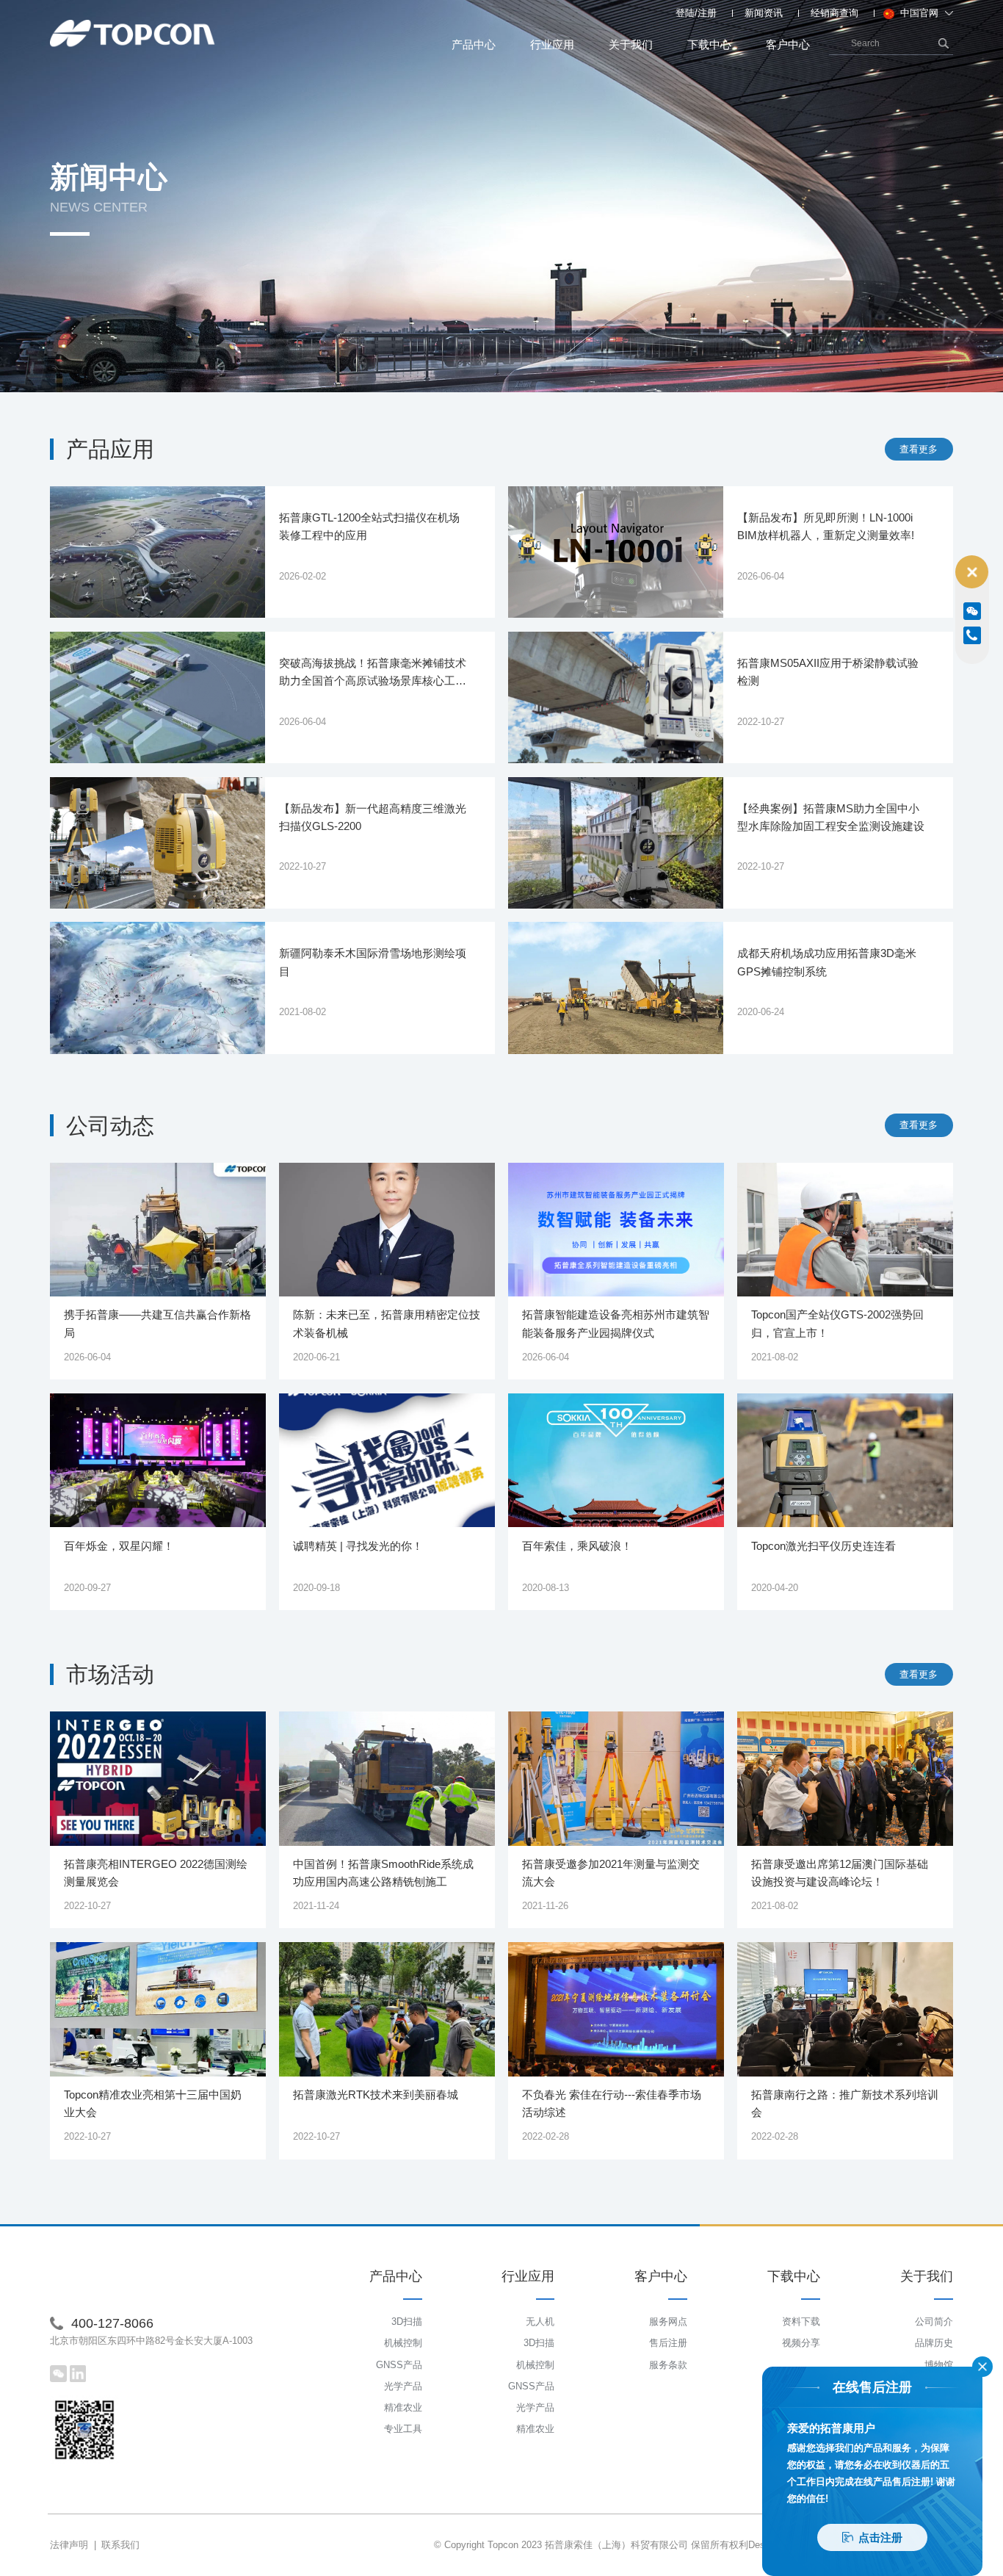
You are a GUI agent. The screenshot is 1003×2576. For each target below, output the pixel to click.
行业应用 (552, 44)
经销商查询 (834, 13)
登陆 (685, 13)
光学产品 (403, 2386)
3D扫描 (407, 2321)
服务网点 (668, 2321)
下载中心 (709, 44)
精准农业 (403, 2407)
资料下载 (801, 2321)
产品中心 (474, 44)
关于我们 (631, 44)
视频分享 (801, 2343)
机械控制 (403, 2343)
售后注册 (668, 2343)
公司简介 (934, 2321)
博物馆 (939, 2365)
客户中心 (788, 44)
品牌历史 (934, 2343)
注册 (707, 13)
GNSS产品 (399, 2365)
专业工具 (403, 2429)
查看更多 (919, 449)
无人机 (540, 2321)
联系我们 (120, 2545)
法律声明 (69, 2545)
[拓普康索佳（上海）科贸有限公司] (133, 34)
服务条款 (668, 2365)
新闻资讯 (764, 13)
